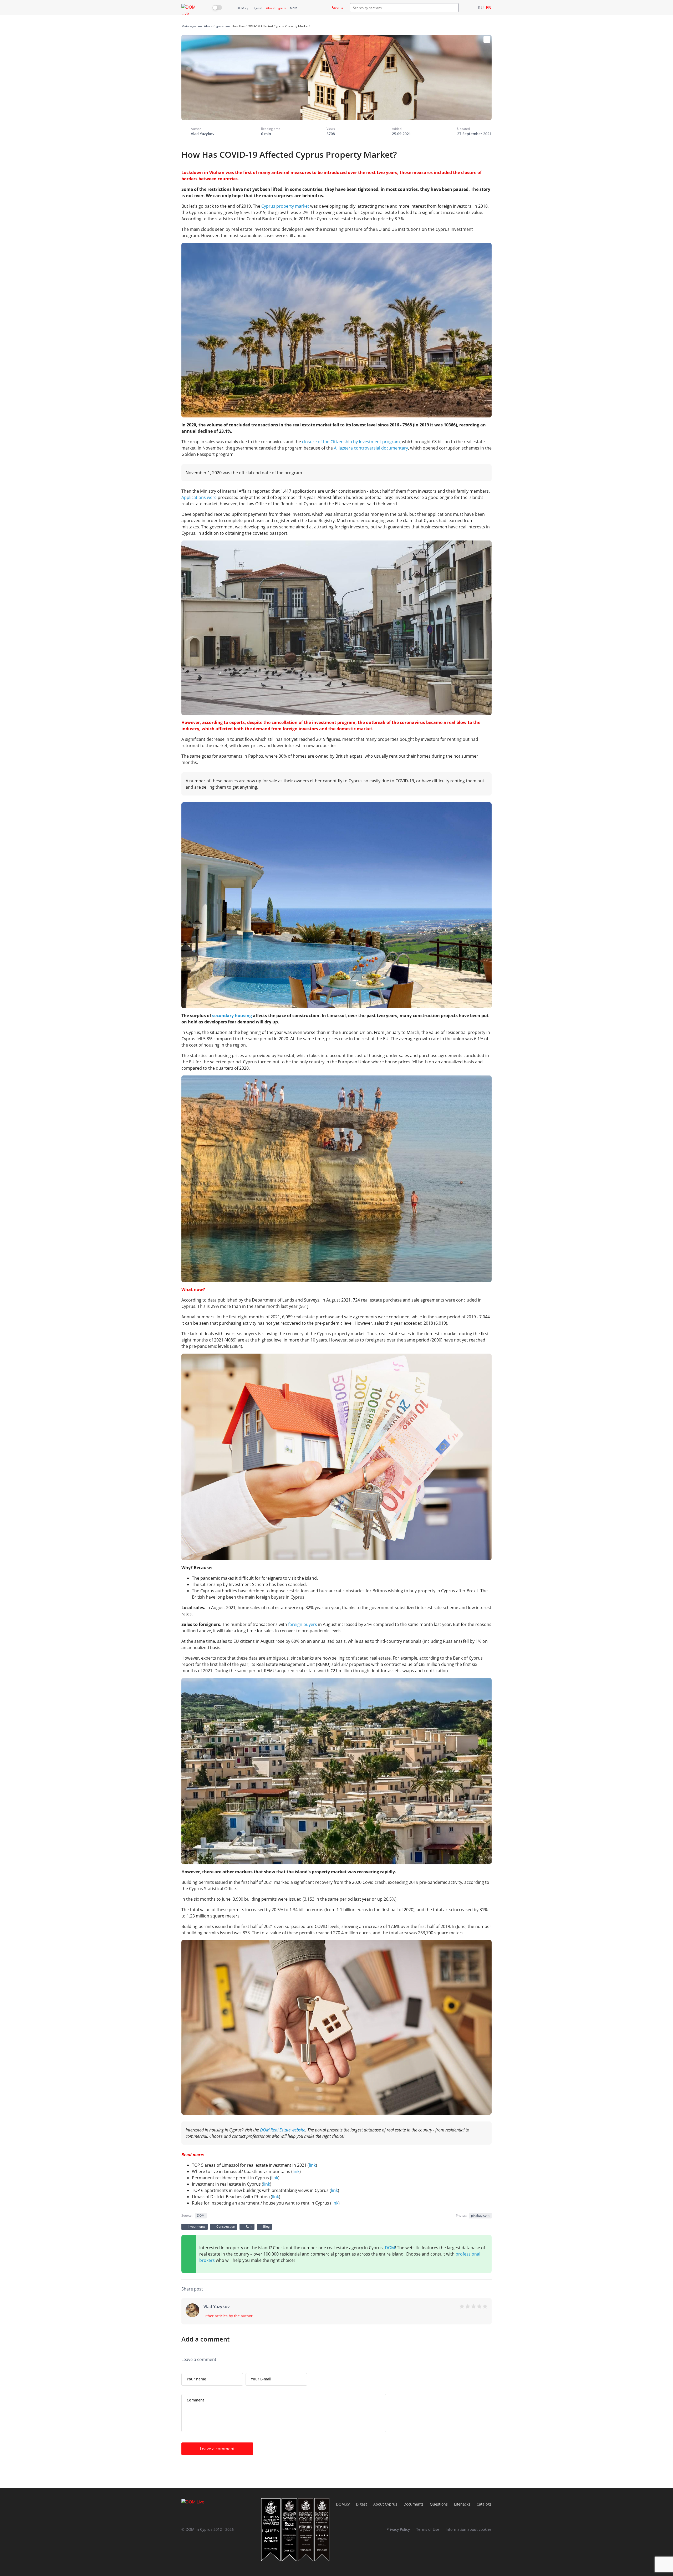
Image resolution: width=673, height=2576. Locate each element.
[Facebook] (436, 2290)
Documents (414, 2504)
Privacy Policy (398, 2529)
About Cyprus (276, 8)
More (294, 8)
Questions (439, 2504)
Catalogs (484, 2504)
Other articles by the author (228, 2316)
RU (481, 8)
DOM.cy (242, 8)
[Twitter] (457, 2290)
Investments (197, 2226)
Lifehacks (462, 2504)
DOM (390, 2248)
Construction (226, 2226)
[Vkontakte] (467, 2290)
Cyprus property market (285, 206)
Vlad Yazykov (203, 134)
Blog (266, 2226)
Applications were (199, 497)
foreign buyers (303, 1624)
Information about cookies (469, 2529)
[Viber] (415, 2290)
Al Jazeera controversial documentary (371, 448)
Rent (249, 2226)
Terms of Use (428, 2529)
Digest (257, 8)
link (312, 2165)
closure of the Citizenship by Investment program (351, 442)
